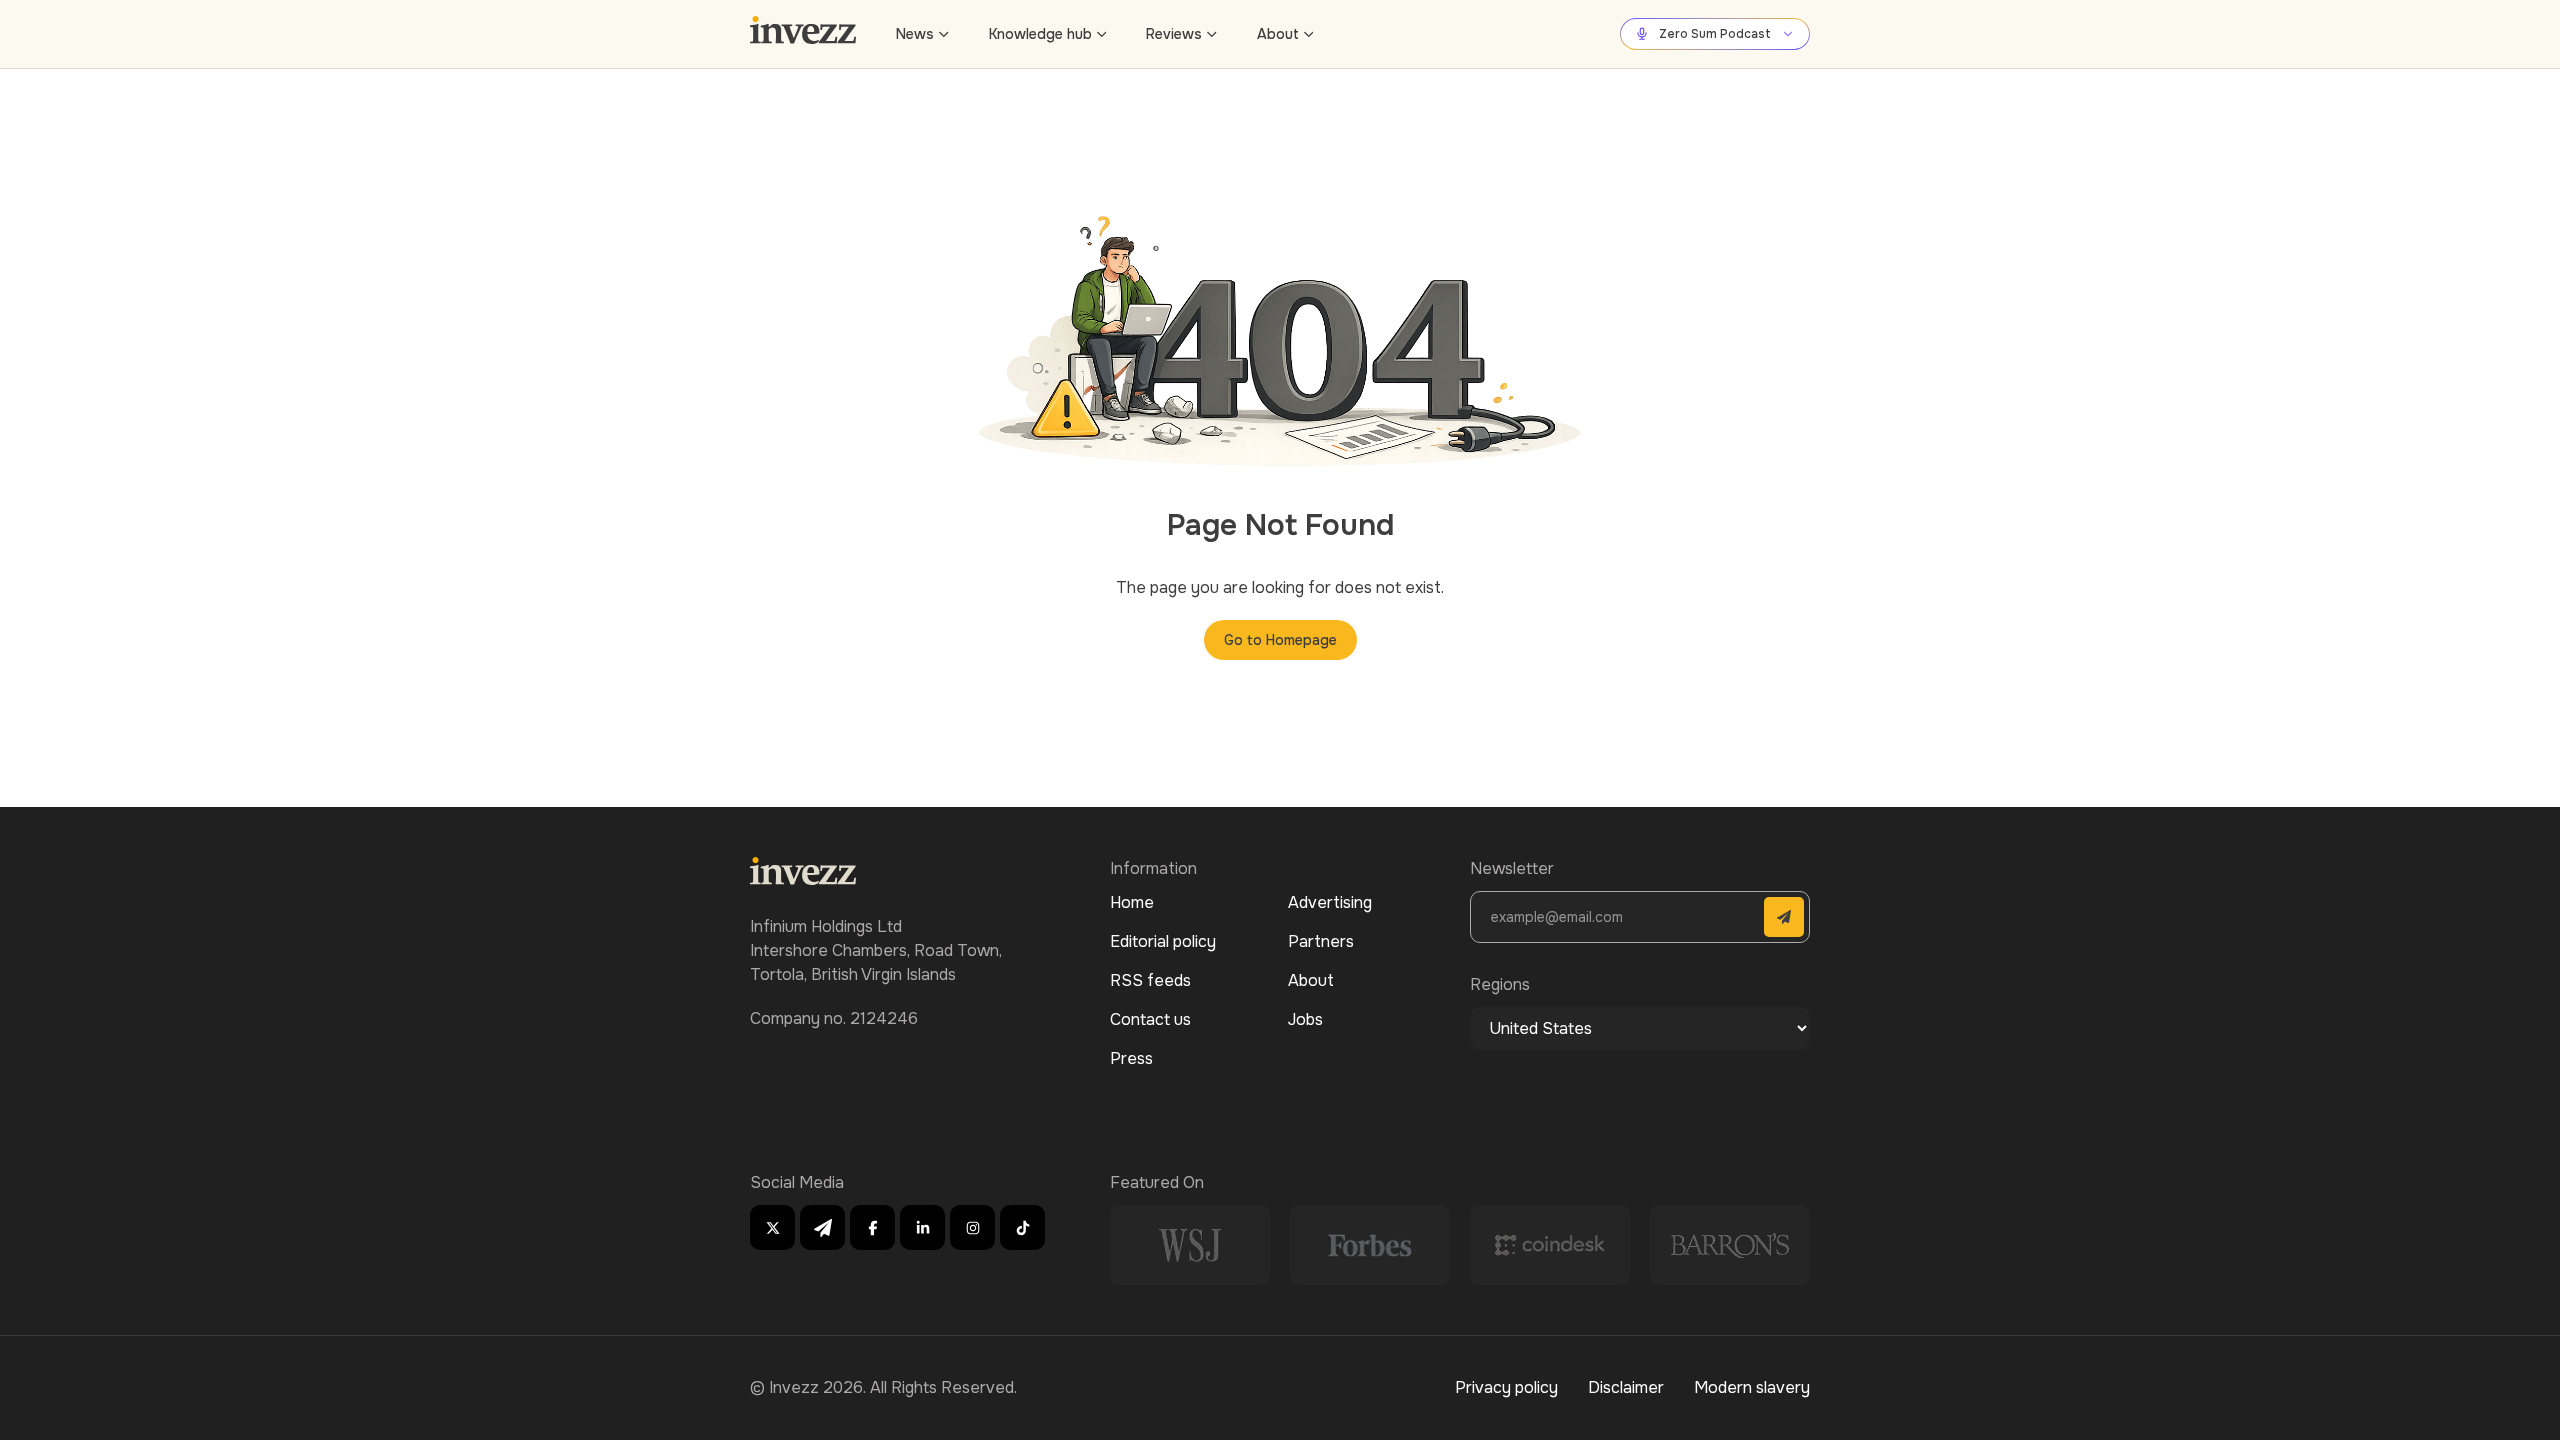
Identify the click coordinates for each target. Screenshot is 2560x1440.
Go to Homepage (1280, 640)
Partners (1321, 941)
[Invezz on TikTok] (1022, 1227)
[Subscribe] (1784, 917)
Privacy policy (1506, 1387)
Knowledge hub (1040, 34)
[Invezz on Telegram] (822, 1227)
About (1278, 34)
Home (1132, 902)
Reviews (1174, 34)
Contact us (1150, 1019)
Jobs (1305, 1019)
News (915, 34)
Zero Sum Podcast (1715, 34)
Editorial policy (1163, 941)
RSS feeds (1150, 980)
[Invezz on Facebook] (872, 1227)
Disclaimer (1626, 1387)
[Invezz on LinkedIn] (922, 1227)
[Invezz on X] (772, 1227)
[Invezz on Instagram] (972, 1227)
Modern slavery (1752, 1387)
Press (1131, 1058)
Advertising (1330, 902)
